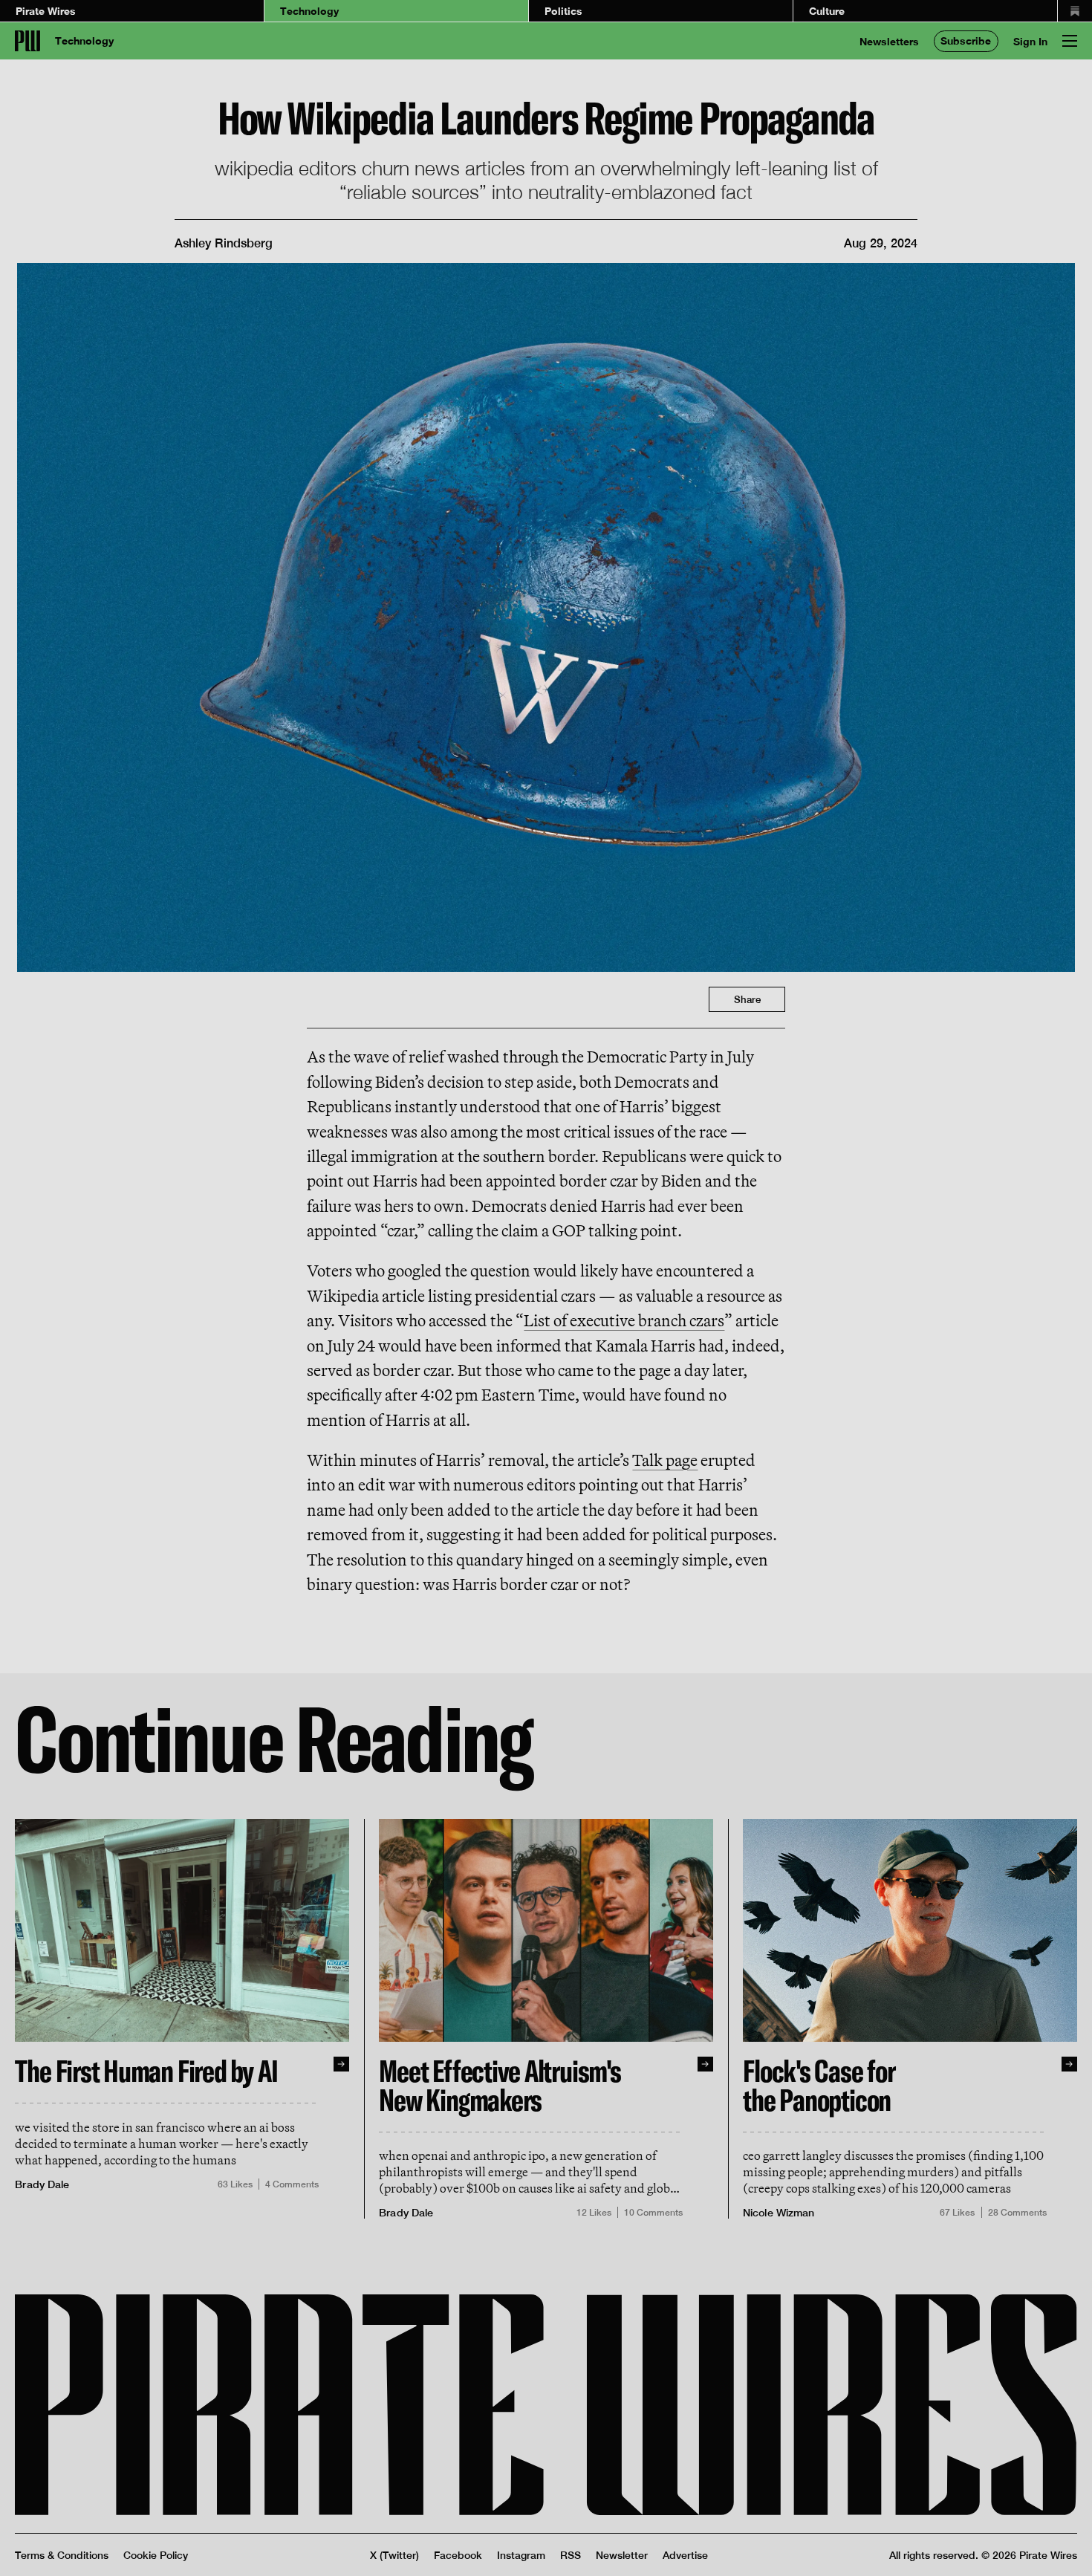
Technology (309, 11)
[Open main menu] (1070, 41)
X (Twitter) (394, 2555)
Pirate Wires (46, 11)
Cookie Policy (156, 2555)
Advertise (685, 2555)
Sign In (1030, 41)
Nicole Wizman (779, 2212)
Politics (563, 11)
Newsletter (622, 2555)
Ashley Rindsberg (224, 243)
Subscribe (966, 40)
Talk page (665, 1460)
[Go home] (27, 41)
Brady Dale (42, 2184)
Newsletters (889, 41)
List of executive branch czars (624, 1320)
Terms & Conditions (62, 2555)
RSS (571, 2555)
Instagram (521, 2555)
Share (747, 999)
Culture (827, 11)
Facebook (458, 2555)
